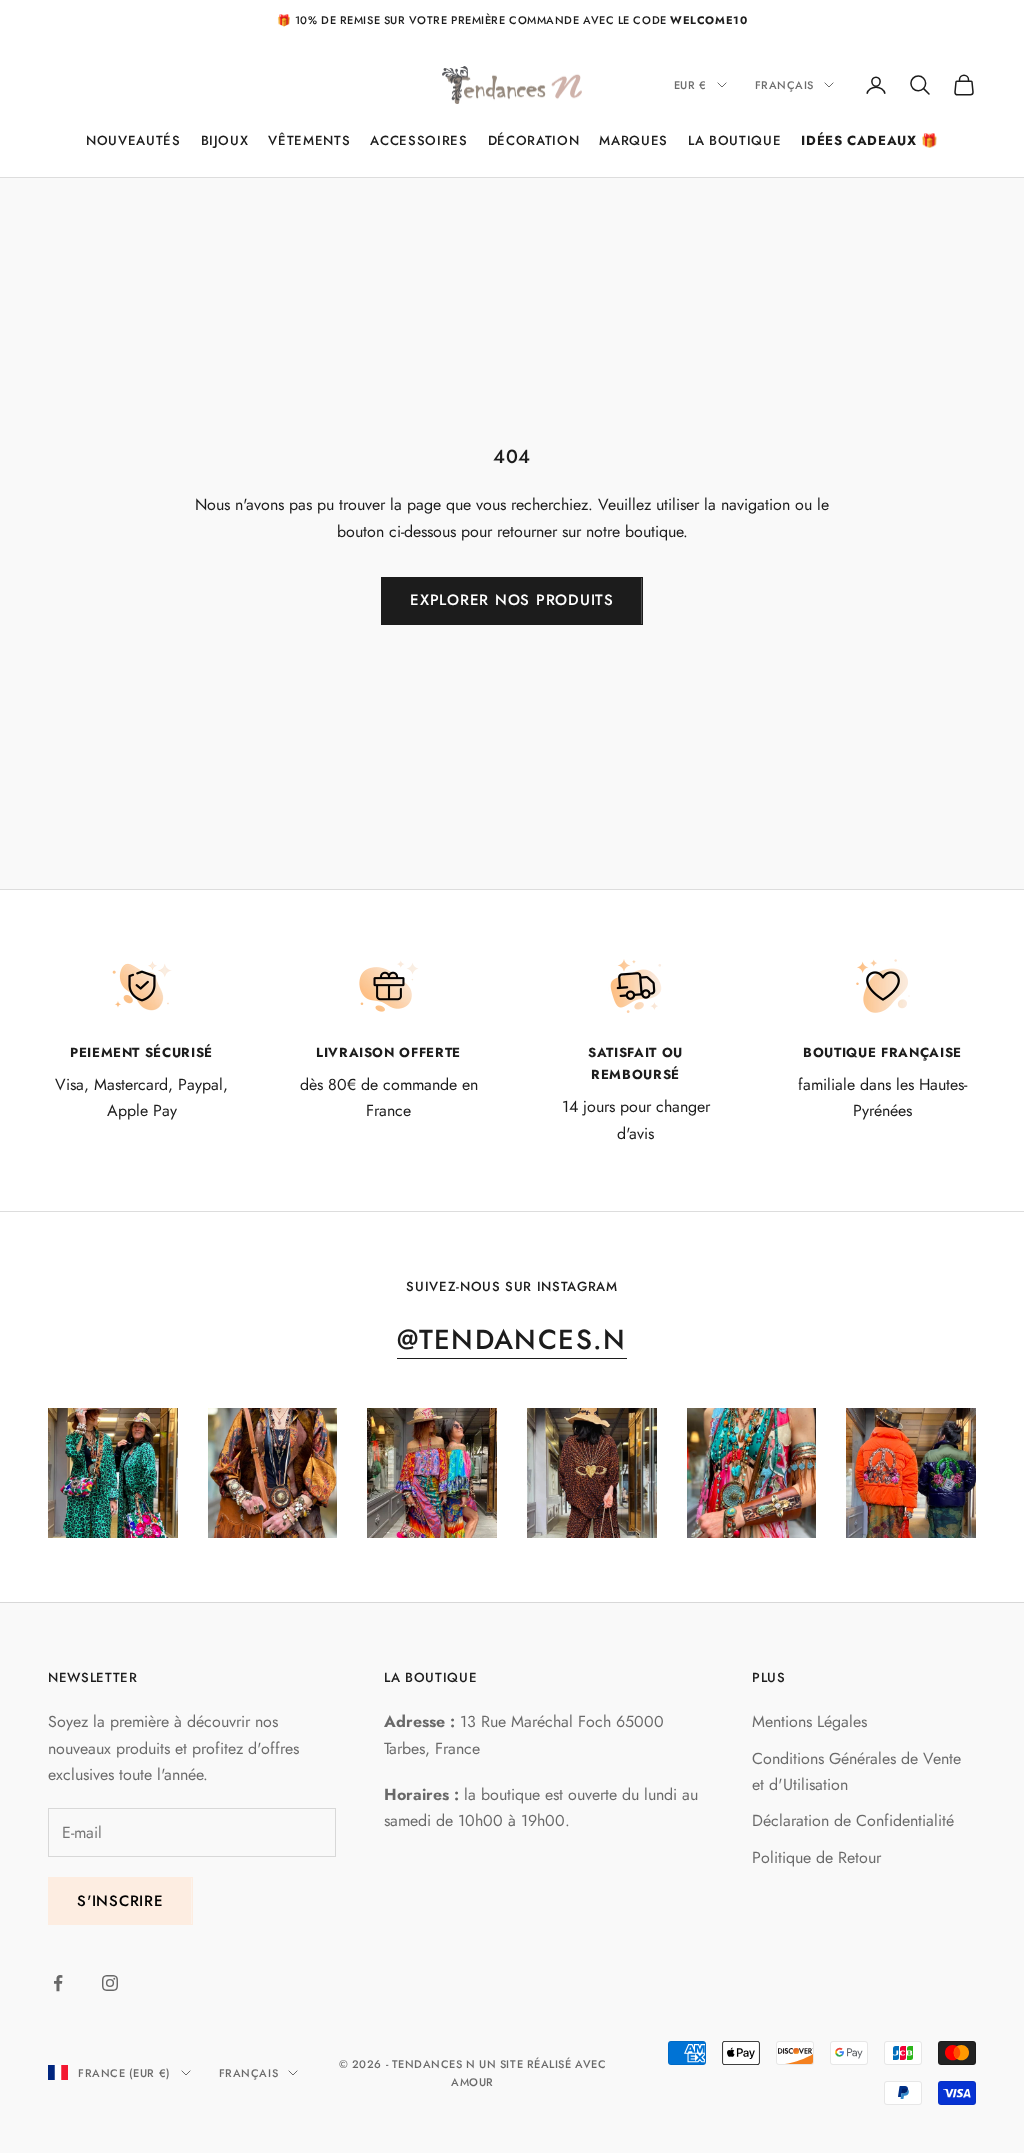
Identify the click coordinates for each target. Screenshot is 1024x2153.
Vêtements (309, 140)
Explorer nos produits (512, 600)
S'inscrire (120, 1901)
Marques (633, 140)
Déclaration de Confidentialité (853, 1820)
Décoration (534, 140)
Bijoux (225, 140)
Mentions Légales (809, 1721)
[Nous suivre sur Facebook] (58, 1983)
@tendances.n (512, 1339)
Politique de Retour (816, 1857)
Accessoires (418, 140)
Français (784, 85)
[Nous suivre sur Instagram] (110, 1983)
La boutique (734, 140)
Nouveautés (133, 140)
